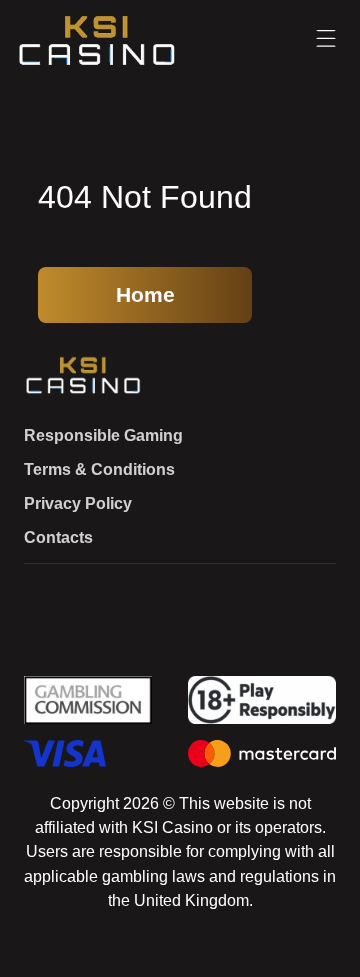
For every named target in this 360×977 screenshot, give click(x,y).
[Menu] (326, 39)
